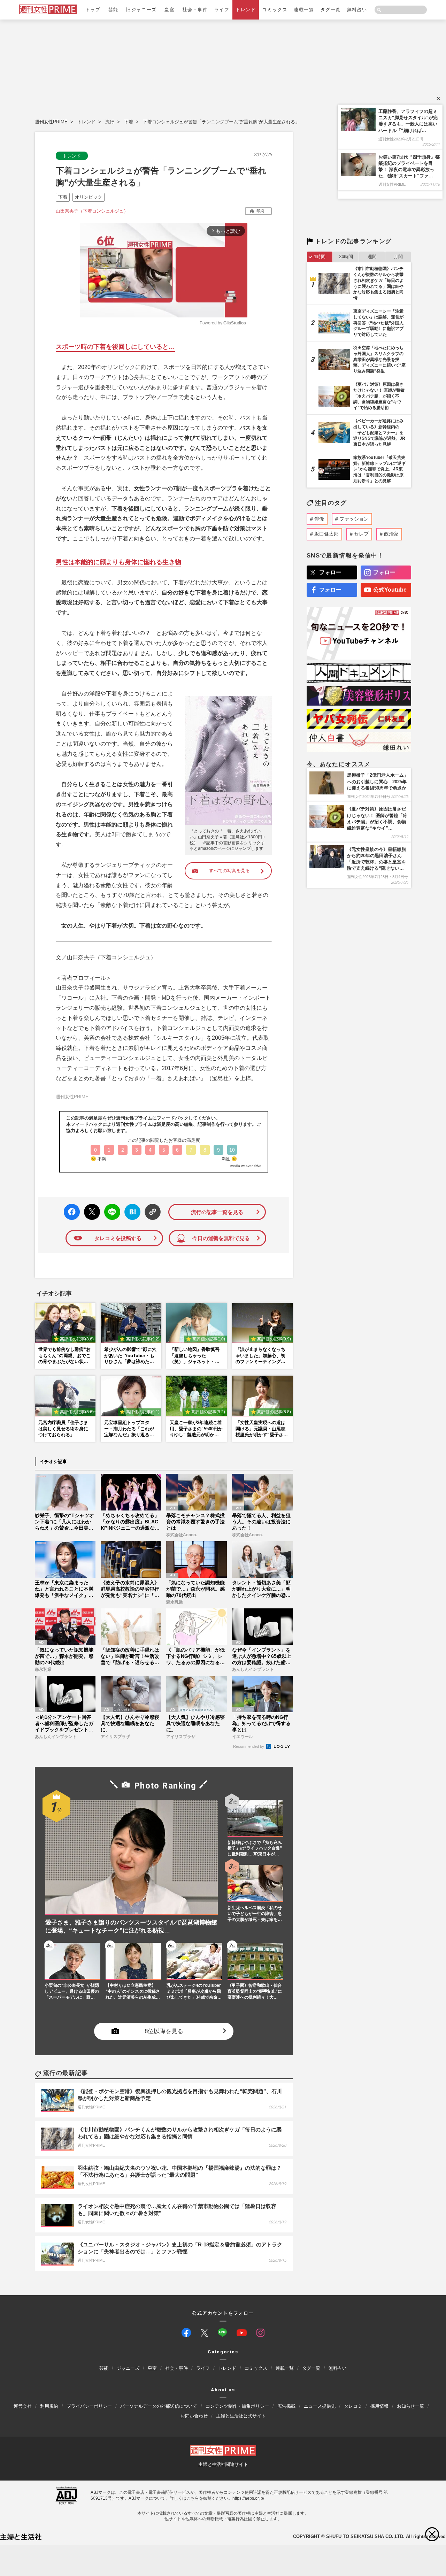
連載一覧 (304, 10)
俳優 (319, 519)
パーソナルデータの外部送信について (159, 2406)
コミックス (275, 10)
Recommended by (249, 1746)
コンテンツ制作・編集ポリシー (237, 2406)
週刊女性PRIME (51, 122)
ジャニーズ (128, 2368)
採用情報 (379, 2406)
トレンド (246, 10)
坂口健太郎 (326, 534)
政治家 (391, 534)
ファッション (354, 519)
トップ (93, 10)
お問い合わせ (194, 2416)
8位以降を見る (164, 2031)
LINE (109, 1207)
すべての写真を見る (229, 871)
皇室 (170, 10)
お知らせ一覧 (410, 2406)
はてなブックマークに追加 (131, 1212)
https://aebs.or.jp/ (248, 2498)
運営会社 (23, 2406)
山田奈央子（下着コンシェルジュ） (92, 211)
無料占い (357, 10)
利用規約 (49, 2406)
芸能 (113, 10)
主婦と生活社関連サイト (223, 2464)
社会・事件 (195, 10)
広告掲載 (286, 2406)
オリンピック (89, 197)
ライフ (222, 10)
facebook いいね (72, 1212)
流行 (110, 122)
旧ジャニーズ (141, 10)
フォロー (330, 572)
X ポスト (91, 1210)
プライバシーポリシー (89, 2406)
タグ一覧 (331, 10)
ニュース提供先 (320, 2406)
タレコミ (353, 2406)
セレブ (361, 534)
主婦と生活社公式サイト (241, 2416)
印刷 (260, 211)
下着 (129, 122)
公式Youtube (390, 590)
